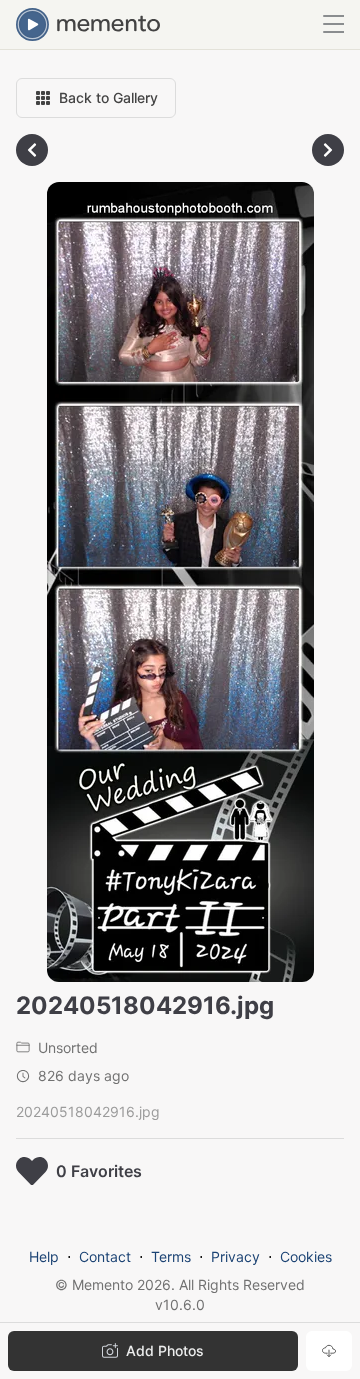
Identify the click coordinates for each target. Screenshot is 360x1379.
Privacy (235, 1256)
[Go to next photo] (328, 150)
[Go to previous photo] (32, 150)
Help (44, 1256)
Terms (171, 1256)
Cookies (306, 1256)
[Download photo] (329, 1351)
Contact (105, 1256)
